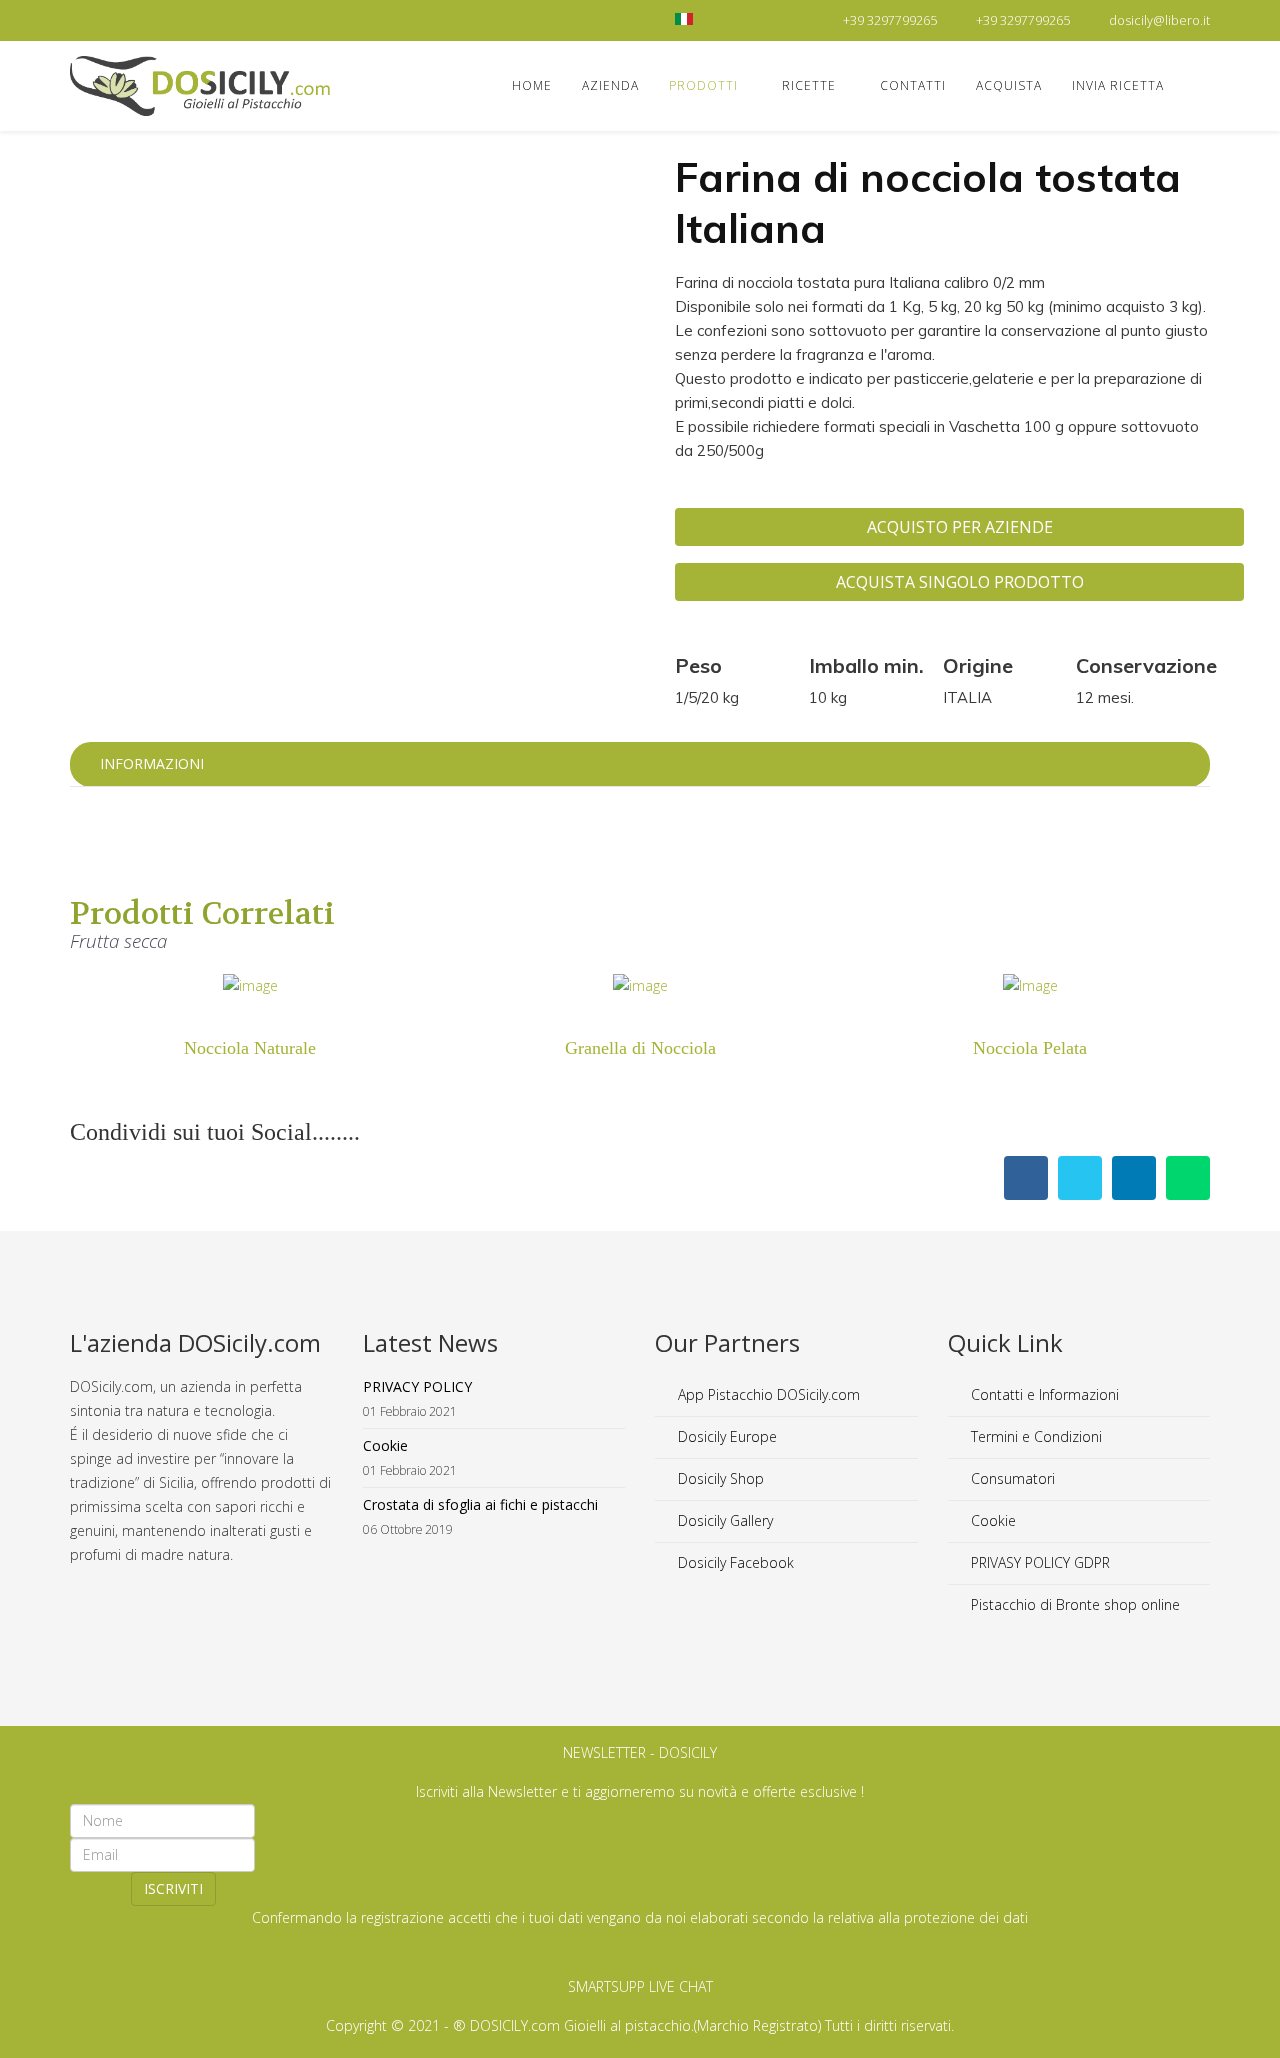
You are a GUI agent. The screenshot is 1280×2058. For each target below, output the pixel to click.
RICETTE (809, 85)
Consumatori (1011, 1478)
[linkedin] (152, 19)
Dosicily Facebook (734, 1562)
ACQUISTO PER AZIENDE (960, 527)
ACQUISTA (1009, 85)
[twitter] (102, 19)
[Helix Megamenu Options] (1202, 84)
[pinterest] (127, 19)
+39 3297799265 (890, 20)
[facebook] (77, 19)
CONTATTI (913, 85)
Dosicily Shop (719, 1478)
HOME (532, 85)
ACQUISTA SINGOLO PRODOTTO (960, 582)
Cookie (991, 1520)
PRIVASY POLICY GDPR (1038, 1562)
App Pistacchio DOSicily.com (767, 1394)
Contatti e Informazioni (1043, 1394)
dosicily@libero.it (1159, 20)
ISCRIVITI (173, 1888)
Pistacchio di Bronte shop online (1073, 1604)
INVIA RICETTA (1118, 85)
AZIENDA (610, 85)
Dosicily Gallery (723, 1520)
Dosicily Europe (725, 1436)
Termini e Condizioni (1034, 1436)
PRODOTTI (703, 85)
